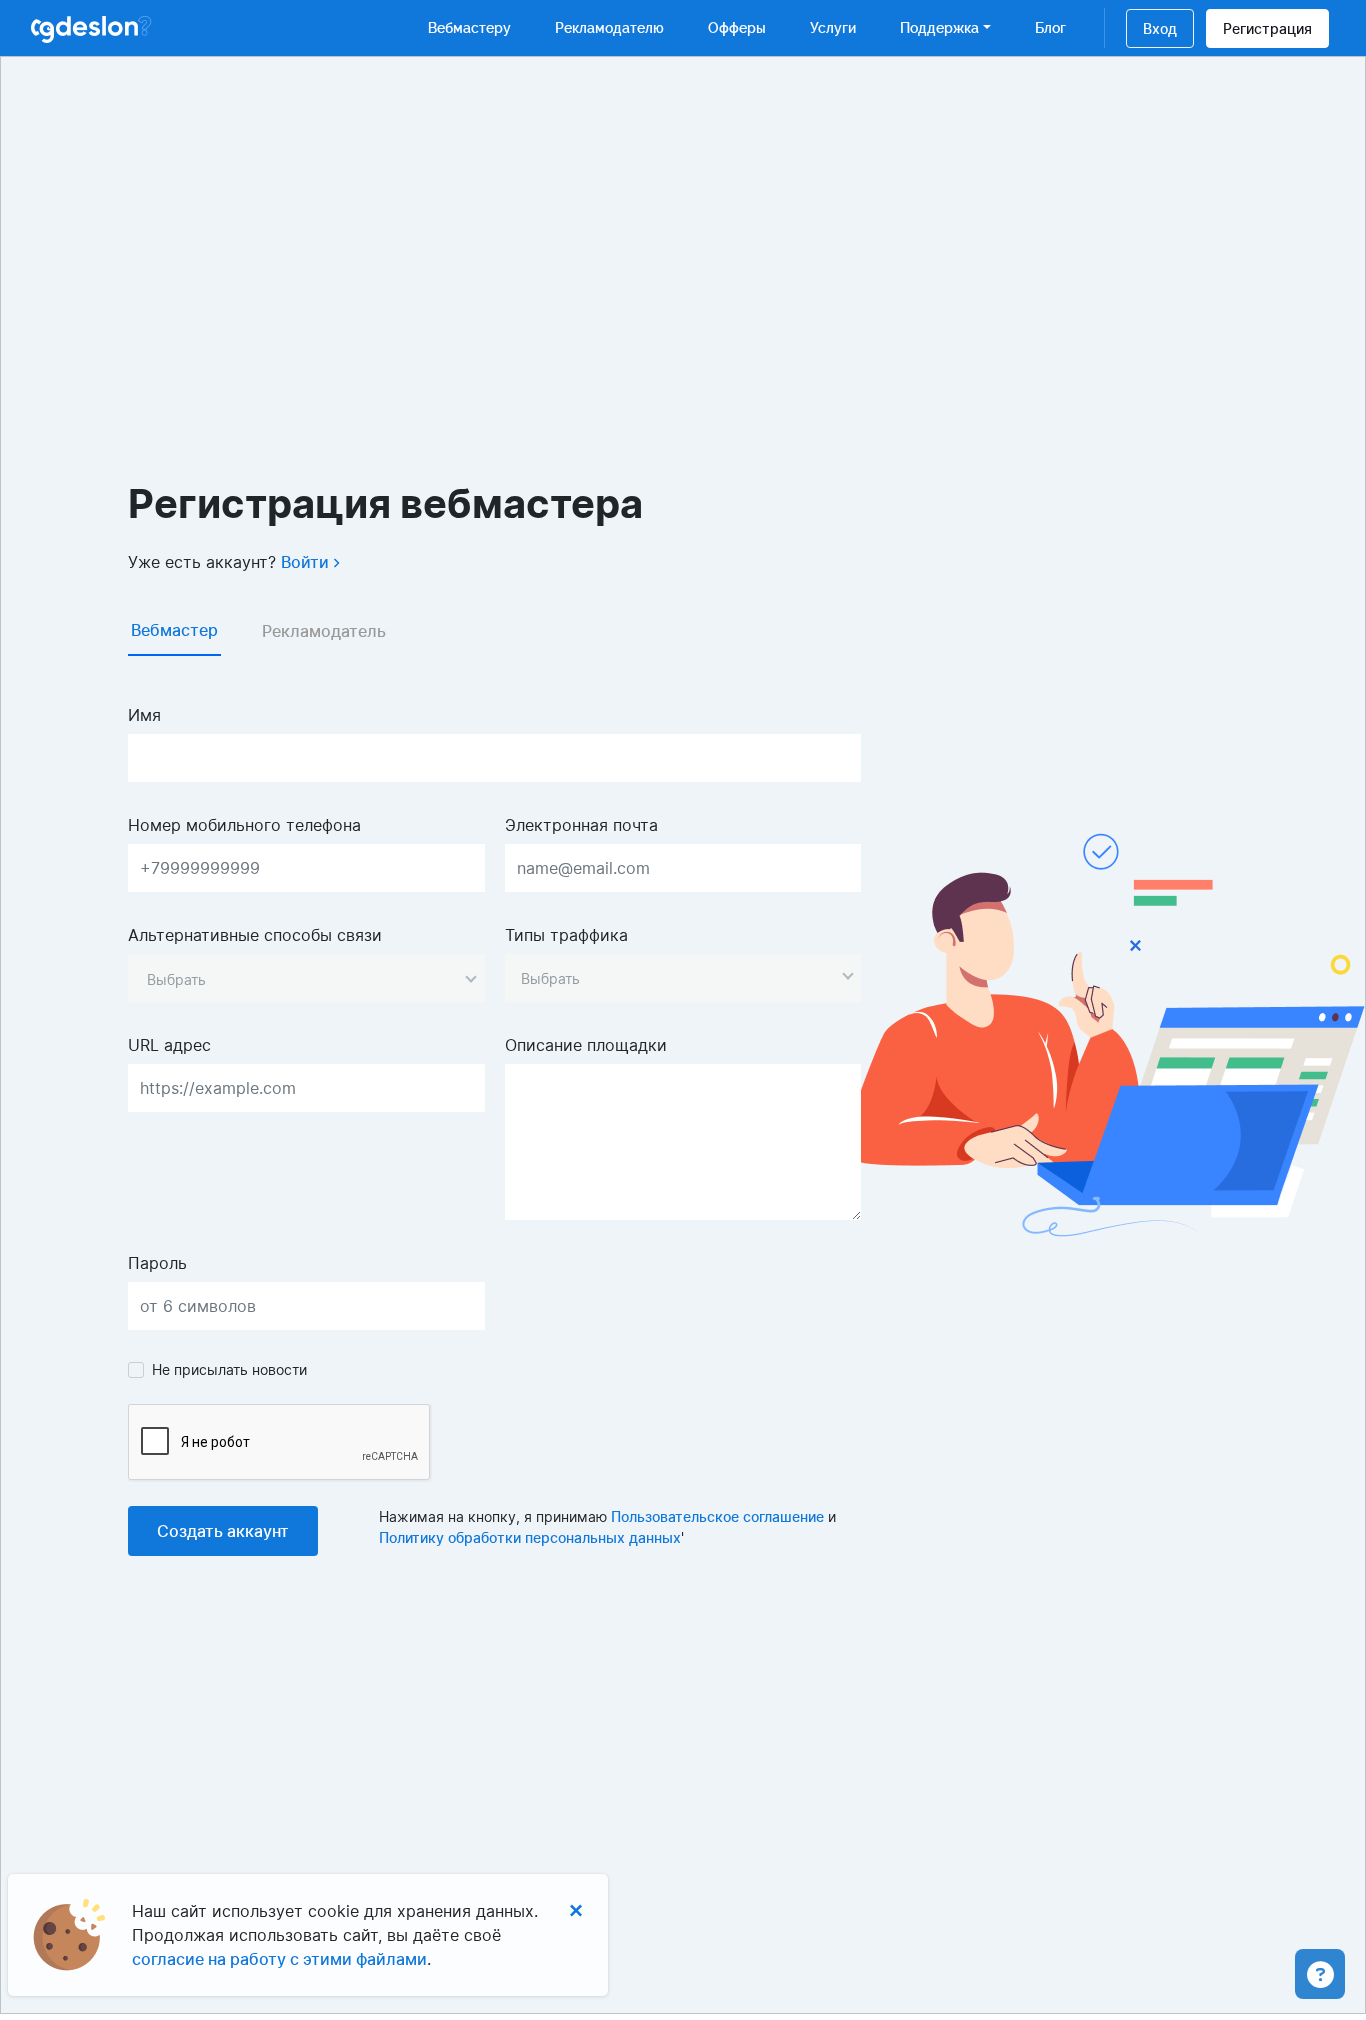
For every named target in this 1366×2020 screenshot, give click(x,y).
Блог (1050, 28)
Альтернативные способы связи (255, 935)
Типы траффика (566, 935)
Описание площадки (586, 1045)
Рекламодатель (324, 631)
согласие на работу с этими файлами (279, 1959)
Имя (144, 715)
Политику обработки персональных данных (530, 1537)
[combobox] (306, 978)
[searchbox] (673, 978)
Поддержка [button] (939, 28)
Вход (1160, 28)
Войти (307, 562)
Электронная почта (581, 825)
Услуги (833, 28)
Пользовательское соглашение (717, 1516)
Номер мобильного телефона (244, 825)
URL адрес (169, 1045)
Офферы (737, 28)
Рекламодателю (609, 28)
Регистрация (1267, 28)
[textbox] (176, 979)
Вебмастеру (469, 28)
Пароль (157, 1263)
